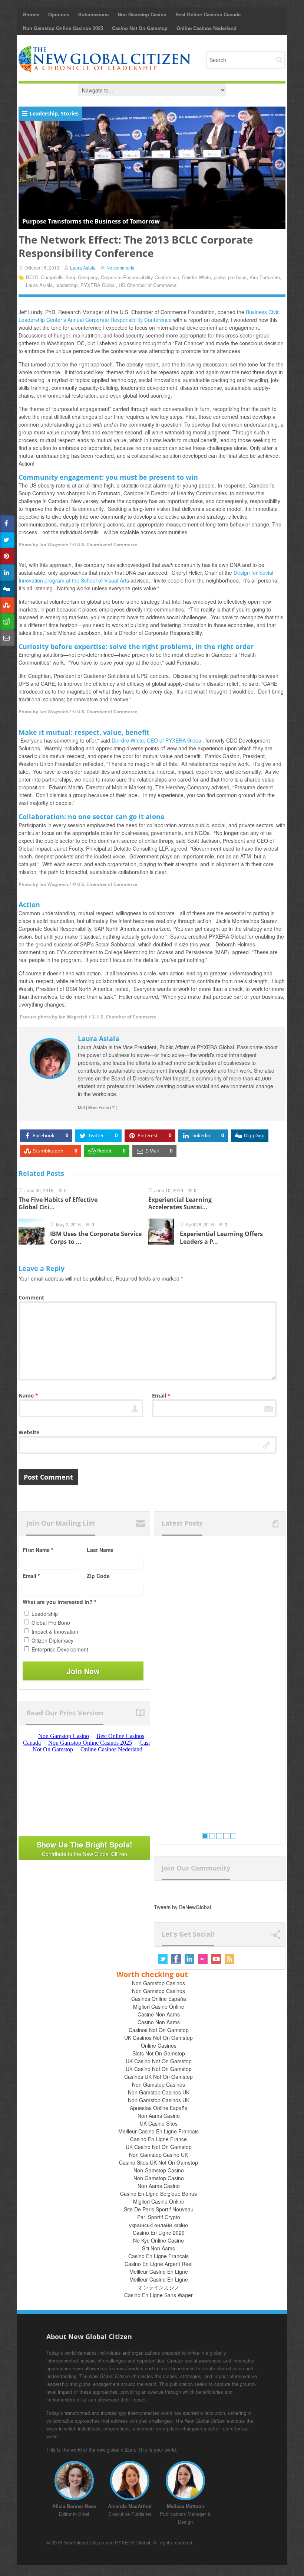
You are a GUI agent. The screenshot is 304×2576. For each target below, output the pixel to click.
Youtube (216, 1959)
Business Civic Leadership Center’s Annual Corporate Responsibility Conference (149, 316)
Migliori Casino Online (159, 2006)
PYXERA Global (98, 285)
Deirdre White (196, 277)
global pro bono (230, 277)
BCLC (32, 277)
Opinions (59, 14)
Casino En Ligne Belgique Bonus (158, 2194)
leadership (67, 285)
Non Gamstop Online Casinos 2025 (63, 28)
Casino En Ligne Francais (158, 2256)
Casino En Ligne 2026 (159, 2233)
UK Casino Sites (159, 2123)
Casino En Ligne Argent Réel (158, 2264)
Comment (31, 1297)
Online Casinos (159, 2045)
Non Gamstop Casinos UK (159, 2092)
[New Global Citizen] (105, 59)
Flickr (203, 1959)
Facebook (176, 1959)
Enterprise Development (60, 1649)
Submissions (93, 14)
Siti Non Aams (158, 2248)
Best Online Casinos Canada (208, 14)
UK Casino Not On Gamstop (159, 2061)
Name (28, 1395)
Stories (31, 14)
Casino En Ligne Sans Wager (158, 2295)
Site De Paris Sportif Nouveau (159, 2209)
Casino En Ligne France (158, 2139)
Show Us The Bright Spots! (85, 1848)
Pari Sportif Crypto (159, 2217)
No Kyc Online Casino (158, 2240)
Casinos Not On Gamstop (159, 2030)
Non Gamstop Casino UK (158, 2155)
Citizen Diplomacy (52, 1640)
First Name (38, 1550)
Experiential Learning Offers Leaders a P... (221, 1238)
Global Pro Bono (51, 1623)
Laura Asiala (83, 268)
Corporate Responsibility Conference (140, 277)
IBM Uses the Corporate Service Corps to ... (96, 1238)
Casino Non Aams (159, 2014)
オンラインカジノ (159, 2287)
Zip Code (98, 1576)
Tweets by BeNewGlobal (182, 1907)
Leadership (44, 113)
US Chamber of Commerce (148, 285)
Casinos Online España (159, 1999)
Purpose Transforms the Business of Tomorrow (91, 221)
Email (161, 1395)
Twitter (163, 1959)
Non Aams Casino (159, 2116)
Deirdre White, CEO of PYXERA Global (157, 740)
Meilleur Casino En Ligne (159, 2272)
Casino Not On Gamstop (140, 28)
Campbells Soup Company (70, 277)
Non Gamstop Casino (142, 14)
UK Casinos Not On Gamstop (158, 2038)
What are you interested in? (59, 1602)
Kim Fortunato (265, 277)
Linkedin (189, 1959)
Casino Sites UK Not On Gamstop (158, 2162)
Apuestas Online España (159, 2108)
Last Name (100, 1550)
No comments (120, 268)
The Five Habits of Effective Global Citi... (58, 1204)
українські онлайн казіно (158, 2225)
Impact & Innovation (55, 1631)
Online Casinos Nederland (206, 28)
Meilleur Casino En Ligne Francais (158, 2131)
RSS (229, 1959)
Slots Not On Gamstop (159, 2053)
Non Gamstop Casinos (158, 1983)
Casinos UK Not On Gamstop (158, 2077)
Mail (81, 1107)
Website (29, 1432)
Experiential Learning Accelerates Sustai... (180, 1204)
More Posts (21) (103, 1107)
